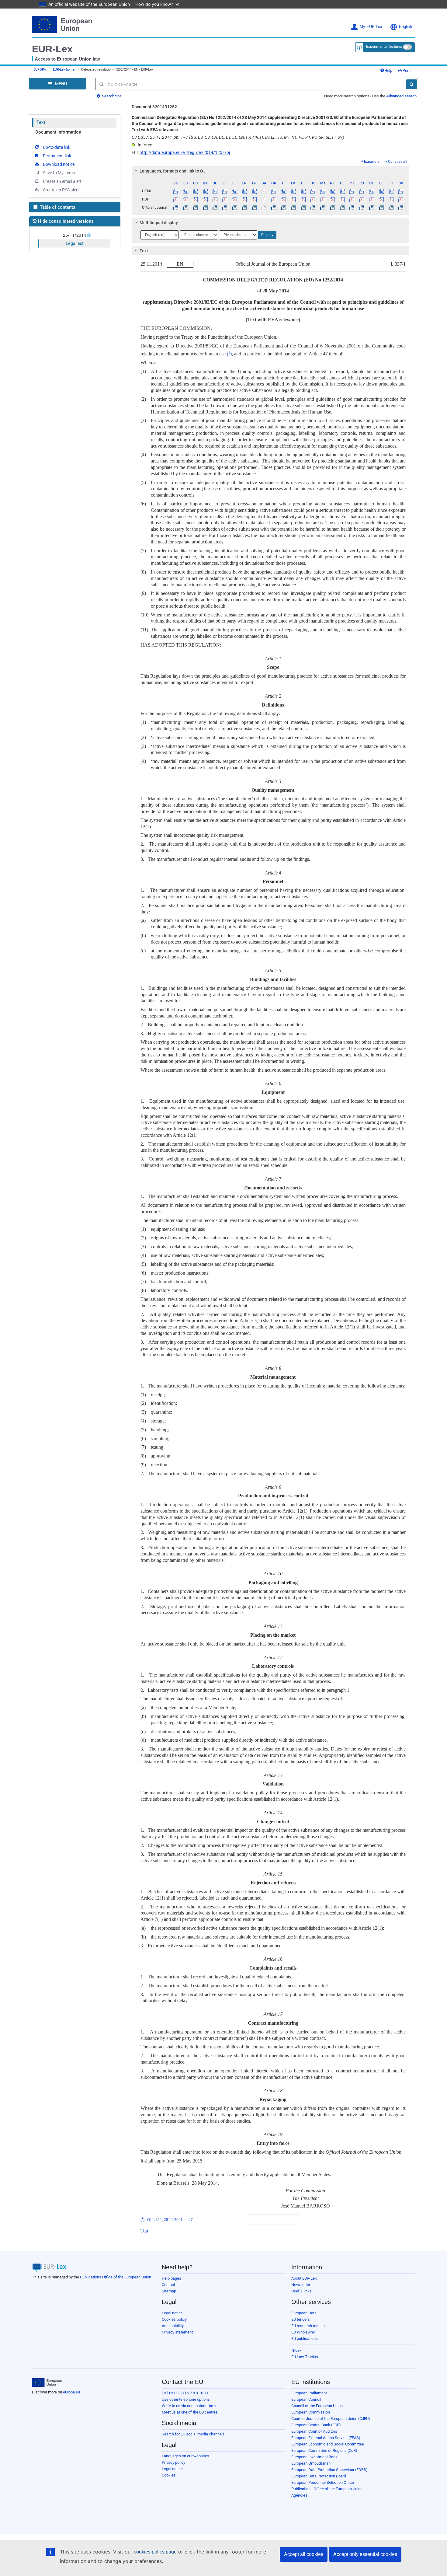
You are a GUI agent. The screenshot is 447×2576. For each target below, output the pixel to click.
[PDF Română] (362, 199)
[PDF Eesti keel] (225, 199)
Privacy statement (177, 2332)
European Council (306, 2399)
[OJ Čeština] (195, 208)
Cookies (169, 2475)
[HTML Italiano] (284, 191)
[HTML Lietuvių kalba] (303, 191)
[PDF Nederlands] (333, 199)
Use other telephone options (186, 2399)
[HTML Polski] (342, 191)
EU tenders (301, 2319)
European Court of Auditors (314, 2431)
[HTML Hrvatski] (274, 191)
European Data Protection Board (319, 2476)
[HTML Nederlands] (333, 191)
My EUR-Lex (371, 27)
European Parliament (309, 2393)
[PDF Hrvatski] (274, 199)
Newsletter (301, 2285)
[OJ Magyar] (313, 208)
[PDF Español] (186, 199)
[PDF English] (244, 199)
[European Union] (47, 2382)
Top (144, 2231)
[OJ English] (244, 208)
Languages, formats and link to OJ (173, 171)
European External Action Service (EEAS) (326, 2438)
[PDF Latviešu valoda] (293, 199)
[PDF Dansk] (205, 199)
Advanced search (401, 96)
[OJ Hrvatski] (274, 208)
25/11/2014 (74, 235)
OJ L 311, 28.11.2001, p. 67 (170, 2220)
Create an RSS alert (61, 190)
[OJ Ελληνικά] (235, 208)
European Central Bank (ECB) (316, 2425)
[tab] (270, 171)
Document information (58, 132)
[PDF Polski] (342, 199)
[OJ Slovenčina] (371, 208)
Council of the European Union (317, 2406)
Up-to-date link (57, 147)
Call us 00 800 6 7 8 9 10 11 (185, 2393)
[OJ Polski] (342, 208)
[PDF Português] (352, 199)
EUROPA (40, 70)
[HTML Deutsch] (215, 191)
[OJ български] (176, 208)
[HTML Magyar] (313, 191)
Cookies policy (174, 2319)
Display (267, 235)
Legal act (75, 243)
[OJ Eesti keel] (225, 208)
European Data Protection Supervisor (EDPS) (329, 2470)
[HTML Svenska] (401, 191)
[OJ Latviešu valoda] (293, 208)
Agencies (299, 2495)
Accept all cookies (304, 2554)
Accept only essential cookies (365, 2554)
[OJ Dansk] (205, 208)
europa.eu (71, 2392)
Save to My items (59, 173)
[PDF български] (176, 199)
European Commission (311, 2412)
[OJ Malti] (322, 208)
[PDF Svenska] (401, 199)
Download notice (59, 164)
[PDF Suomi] (391, 199)
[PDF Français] (254, 199)
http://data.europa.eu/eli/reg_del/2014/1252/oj (185, 152)
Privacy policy (173, 2462)
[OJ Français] (254, 208)
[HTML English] (244, 191)
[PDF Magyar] (313, 199)
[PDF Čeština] (195, 199)
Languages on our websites (185, 2456)
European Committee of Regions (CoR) (324, 2450)
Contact (168, 2285)
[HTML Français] (254, 191)
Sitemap (169, 2291)
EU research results (308, 2326)
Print (406, 70)
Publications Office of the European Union (116, 2277)
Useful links (301, 2291)
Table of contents (57, 207)
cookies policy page (155, 2552)
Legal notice (172, 2313)
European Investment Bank (314, 2457)
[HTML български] (176, 191)
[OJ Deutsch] (215, 208)
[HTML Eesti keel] (225, 191)
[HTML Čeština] (195, 191)
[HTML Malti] (322, 191)
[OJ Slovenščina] (381, 208)
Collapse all (398, 162)
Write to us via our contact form (189, 2406)
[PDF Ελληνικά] (235, 199)
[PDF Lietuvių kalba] (303, 199)
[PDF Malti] (322, 199)
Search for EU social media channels (193, 2434)
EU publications (305, 2339)
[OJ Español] (186, 208)
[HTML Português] (352, 191)
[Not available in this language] (264, 191)
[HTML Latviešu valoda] (293, 191)
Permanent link (57, 156)
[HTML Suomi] (391, 191)
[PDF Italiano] (284, 199)
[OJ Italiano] (284, 208)
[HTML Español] (186, 191)
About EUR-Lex (304, 2278)
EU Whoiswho (303, 2332)
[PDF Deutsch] (215, 199)
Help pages (172, 2278)
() (229, 354)
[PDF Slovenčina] (371, 199)
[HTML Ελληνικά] (235, 191)
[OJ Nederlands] (333, 208)
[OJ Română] (362, 208)
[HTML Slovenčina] (371, 191)
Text (41, 122)
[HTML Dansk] (205, 191)
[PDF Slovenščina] (381, 199)
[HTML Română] (362, 191)
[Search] (412, 84)
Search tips (111, 96)
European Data (304, 2313)
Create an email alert (62, 181)
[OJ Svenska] (401, 208)
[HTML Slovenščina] (381, 191)
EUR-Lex (52, 49)
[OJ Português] (352, 208)
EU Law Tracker (305, 2357)
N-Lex (296, 2350)
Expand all (373, 162)
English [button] (405, 27)
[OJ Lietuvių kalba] (303, 208)
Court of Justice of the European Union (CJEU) (331, 2419)
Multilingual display (159, 223)
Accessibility (173, 2326)
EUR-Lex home (64, 70)
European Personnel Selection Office (323, 2482)
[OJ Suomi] (391, 208)
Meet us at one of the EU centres (190, 2412)
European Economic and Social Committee (328, 2444)
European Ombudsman (311, 2463)
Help (388, 70)
